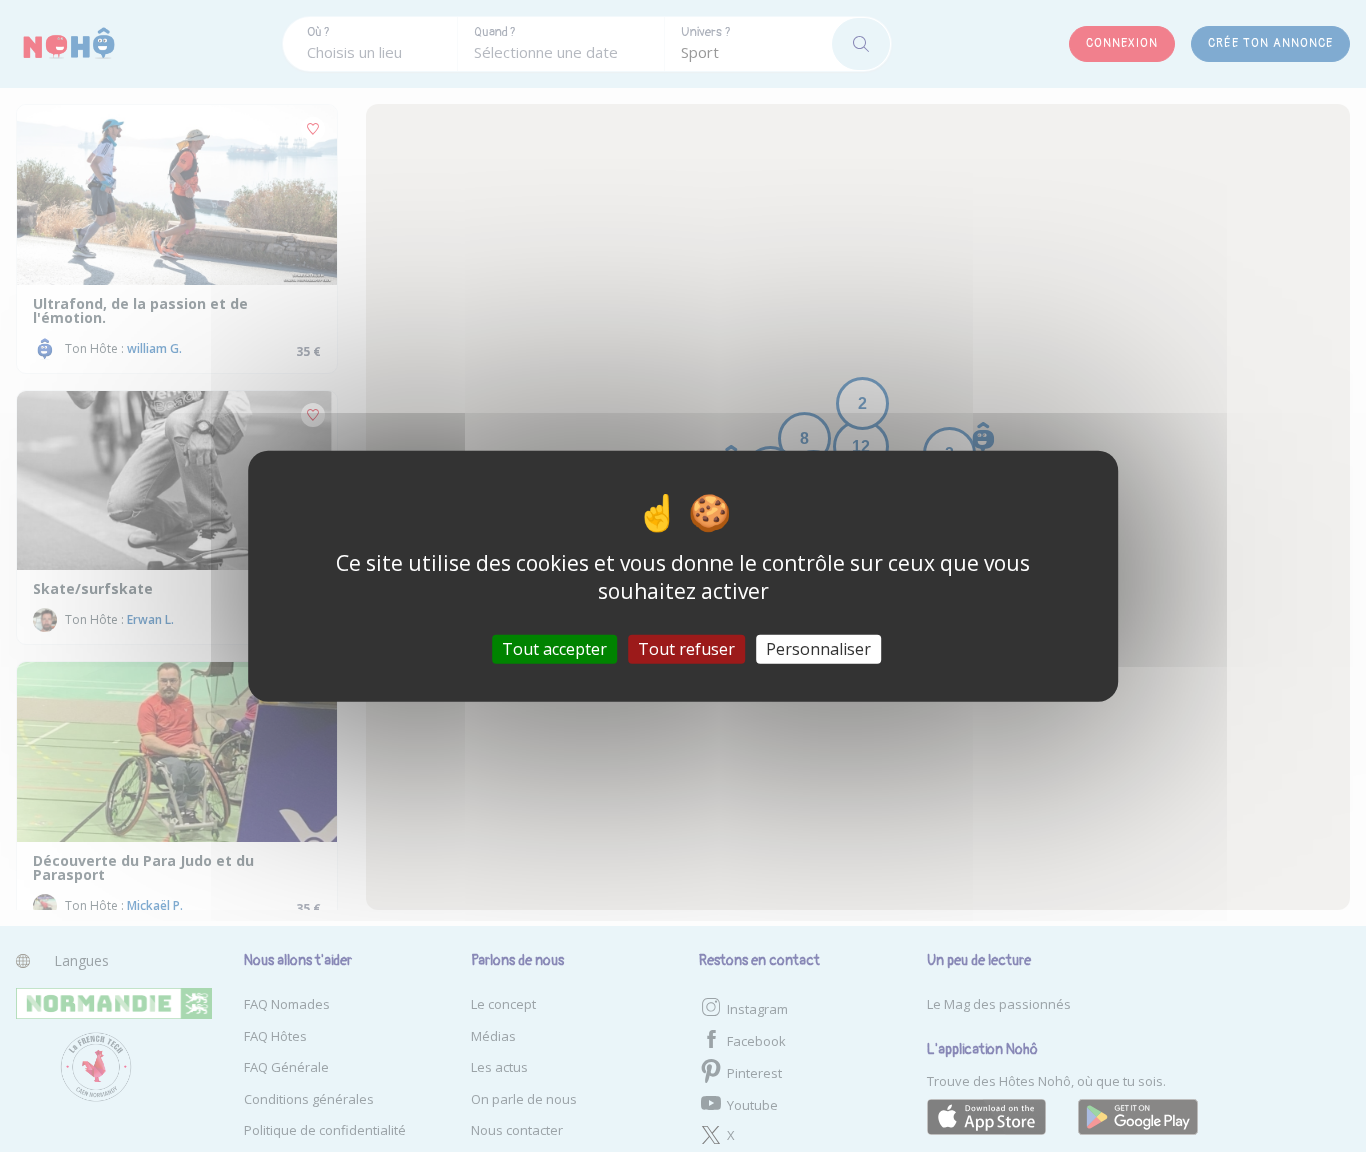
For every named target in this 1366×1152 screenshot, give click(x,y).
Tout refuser (686, 648)
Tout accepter (554, 648)
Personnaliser (818, 648)
